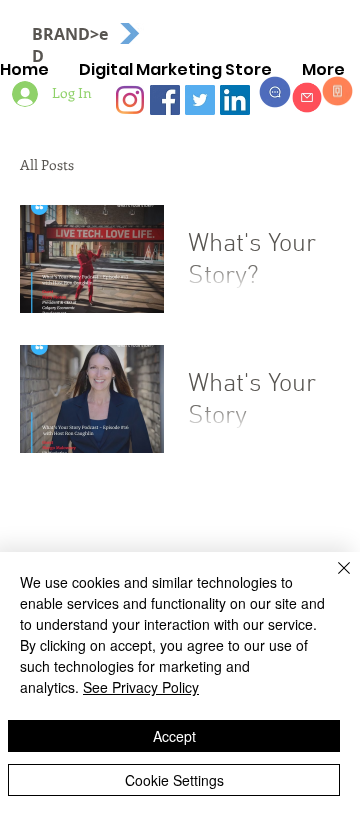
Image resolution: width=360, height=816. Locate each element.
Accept (174, 736)
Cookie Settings (174, 780)
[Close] (332, 580)
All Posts (47, 165)
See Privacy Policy (141, 687)
